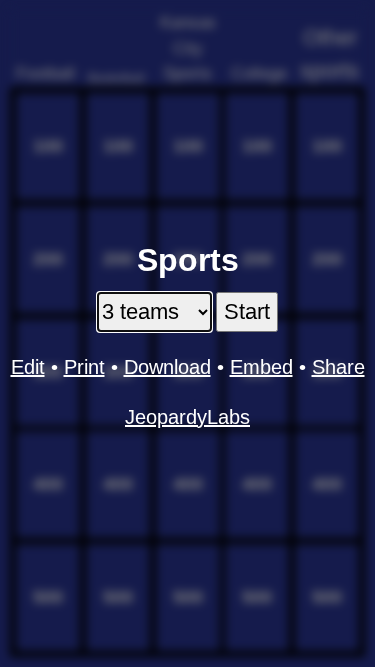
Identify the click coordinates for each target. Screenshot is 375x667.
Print (84, 367)
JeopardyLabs (187, 417)
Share (338, 367)
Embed (261, 367)
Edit (28, 367)
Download (167, 367)
